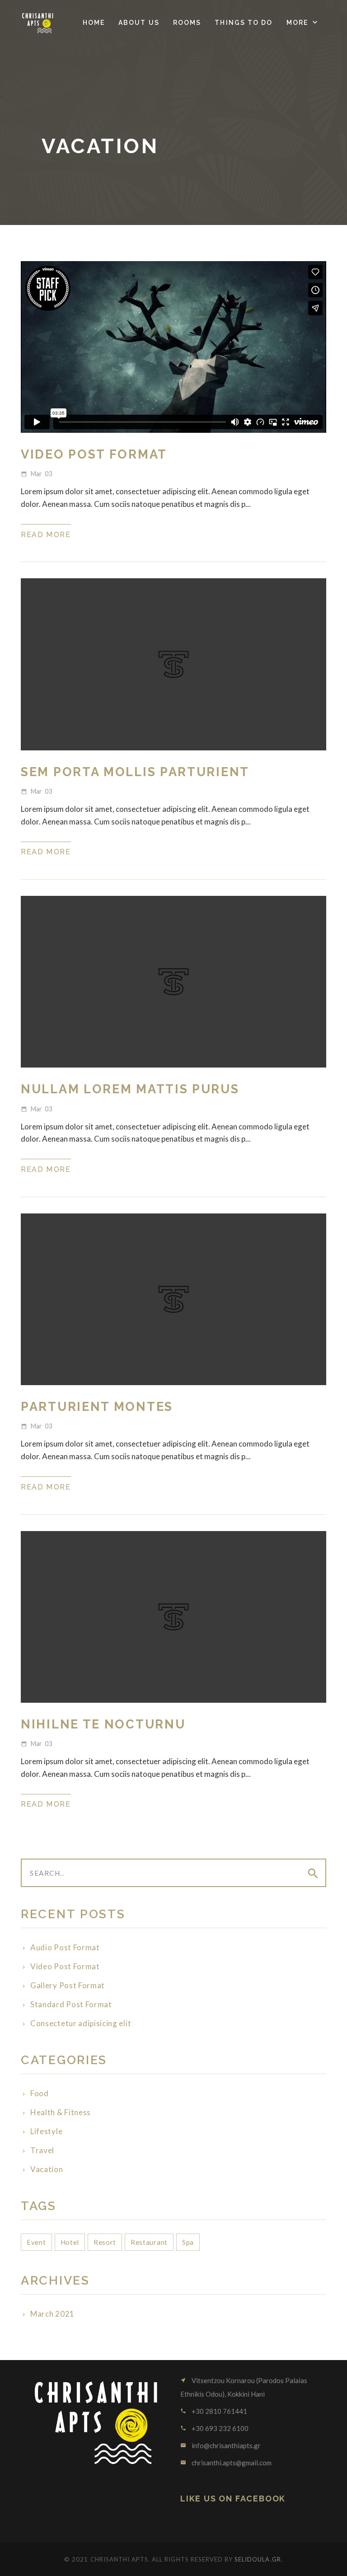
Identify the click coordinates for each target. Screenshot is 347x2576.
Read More (46, 535)
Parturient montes (97, 1407)
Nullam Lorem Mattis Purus (130, 1089)
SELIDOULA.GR (258, 2559)
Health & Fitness (61, 2112)
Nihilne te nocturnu (103, 1724)
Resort (105, 2242)
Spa (188, 2242)
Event (36, 2242)
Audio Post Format (65, 1947)
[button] (303, 23)
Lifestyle (46, 2131)
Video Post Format (94, 454)
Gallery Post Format (68, 1985)
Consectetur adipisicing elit (81, 2023)
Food (40, 2093)
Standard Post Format (71, 2004)
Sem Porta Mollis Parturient (135, 772)
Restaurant (149, 2242)
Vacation (47, 2169)
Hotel (70, 2242)
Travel (42, 2150)
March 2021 (52, 2314)
